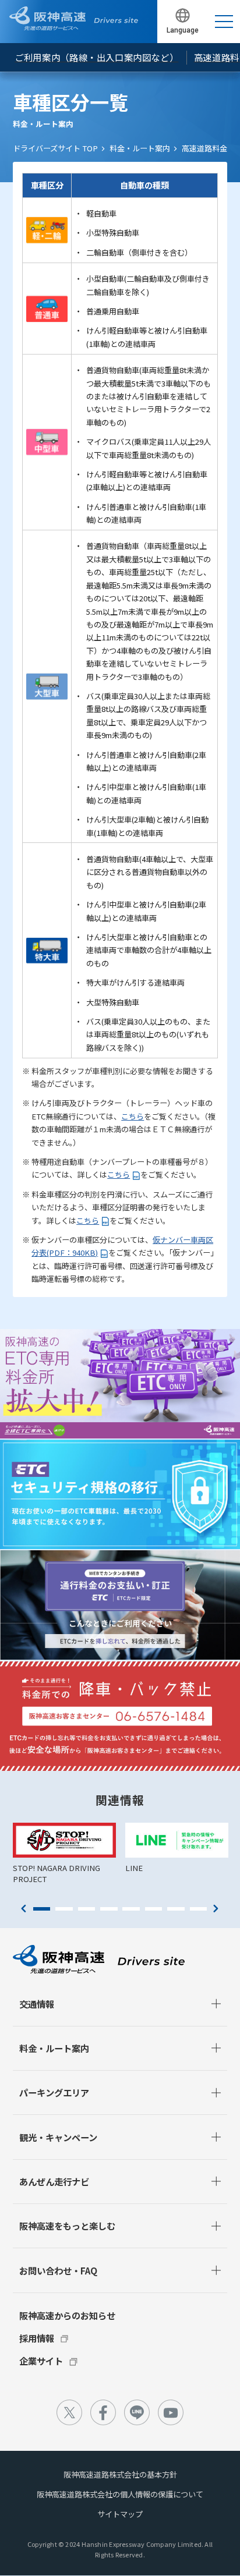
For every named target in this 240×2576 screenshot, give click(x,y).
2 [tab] (64, 1909)
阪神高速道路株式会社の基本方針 (120, 2474)
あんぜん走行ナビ (54, 2181)
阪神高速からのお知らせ (67, 2315)
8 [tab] (199, 1909)
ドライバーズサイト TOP (55, 148)
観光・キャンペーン (58, 2137)
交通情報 (37, 2004)
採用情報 (37, 2338)
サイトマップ (120, 2514)
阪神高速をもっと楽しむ (67, 2226)
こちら (133, 1116)
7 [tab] (176, 1909)
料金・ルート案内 (140, 148)
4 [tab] (109, 1909)
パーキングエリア (54, 2092)
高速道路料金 (204, 148)
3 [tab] (87, 1909)
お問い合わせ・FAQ (58, 2270)
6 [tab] (154, 1909)
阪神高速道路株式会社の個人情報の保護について (120, 2494)
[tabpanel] (64, 1854)
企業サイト (41, 2361)
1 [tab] (42, 1909)
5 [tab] (131, 1909)
